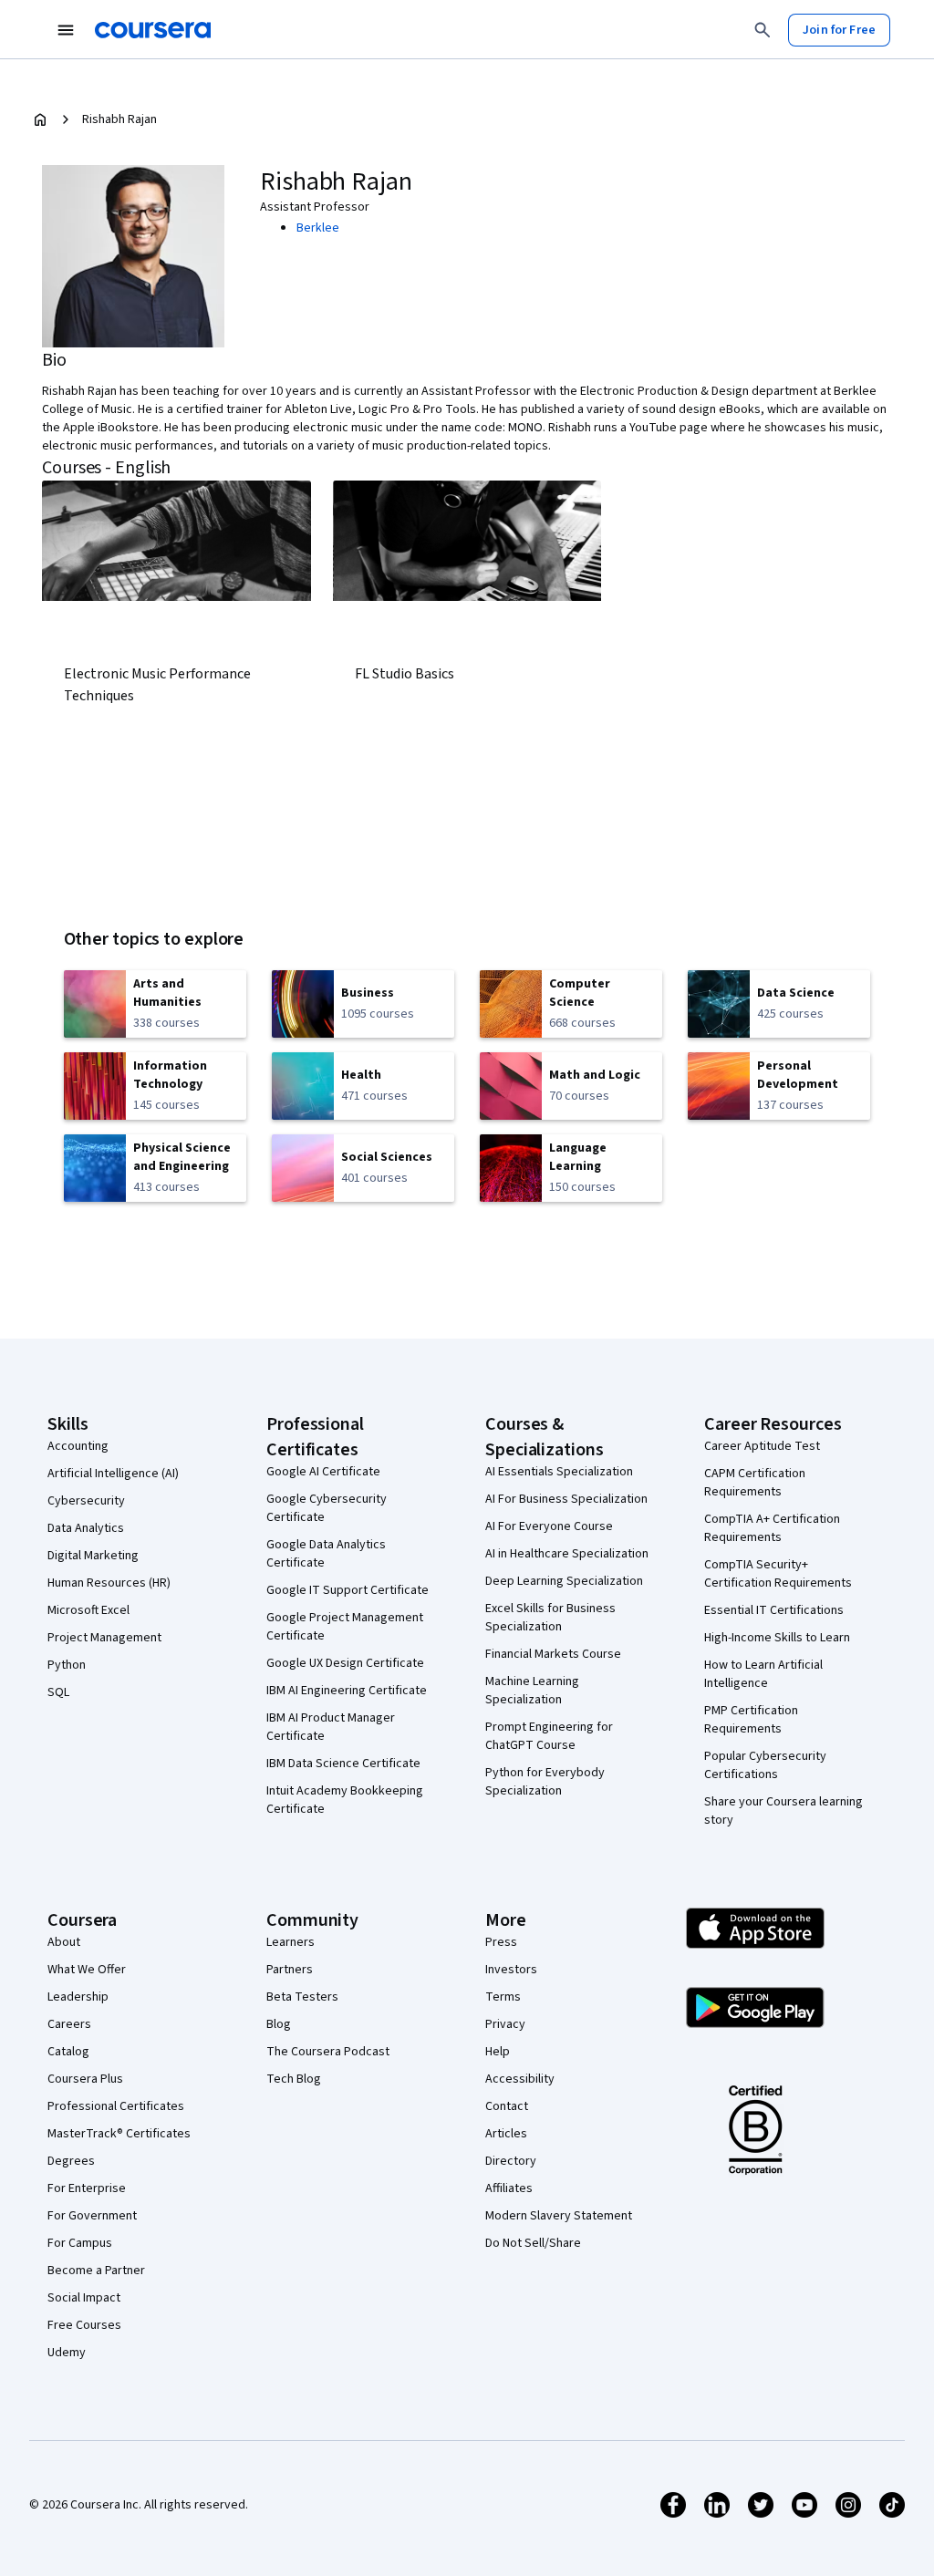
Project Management (104, 1638)
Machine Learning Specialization (532, 1691)
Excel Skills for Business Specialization (550, 1618)
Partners (290, 1970)
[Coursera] (153, 30)
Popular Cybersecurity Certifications (765, 1765)
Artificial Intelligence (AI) (113, 1474)
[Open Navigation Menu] (66, 30)
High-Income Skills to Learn (777, 1638)
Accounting (78, 1446)
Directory (511, 2161)
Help (498, 2052)
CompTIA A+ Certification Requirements (772, 1528)
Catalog (68, 2052)
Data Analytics (86, 1528)
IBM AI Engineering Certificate (347, 1691)
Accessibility (520, 2079)
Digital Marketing (93, 1556)
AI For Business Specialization (566, 1499)
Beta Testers (302, 1997)
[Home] (40, 119)
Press (501, 1942)
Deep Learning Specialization (564, 1581)
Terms (503, 1997)
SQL (58, 1692)
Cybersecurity (86, 1501)
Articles (506, 2134)
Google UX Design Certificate (345, 1663)
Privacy (505, 2024)
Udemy (67, 2353)
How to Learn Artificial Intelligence (763, 1674)
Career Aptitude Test (762, 1446)
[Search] (763, 30)
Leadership (78, 1997)
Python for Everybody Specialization (545, 1782)
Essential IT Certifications (774, 1610)
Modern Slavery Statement (559, 2216)
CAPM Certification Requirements (755, 1483)
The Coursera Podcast (328, 2052)
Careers (69, 2024)
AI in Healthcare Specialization (567, 1554)
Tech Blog (294, 2079)
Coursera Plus (85, 2079)
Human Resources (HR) (109, 1583)
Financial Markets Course (553, 1654)
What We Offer (87, 1970)
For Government (92, 2216)
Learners (291, 1942)
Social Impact (84, 2298)
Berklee (318, 228)
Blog (279, 2024)
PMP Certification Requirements (751, 1720)
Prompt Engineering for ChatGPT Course (549, 1736)
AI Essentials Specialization (559, 1472)
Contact (507, 2106)
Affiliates (509, 2188)
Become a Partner (96, 2271)
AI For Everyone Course (549, 1526)
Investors (511, 1970)
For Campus (80, 2243)
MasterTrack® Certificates (119, 2134)
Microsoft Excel (88, 1610)
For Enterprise (87, 2188)
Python (67, 1665)
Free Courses (84, 2325)
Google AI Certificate (323, 1472)
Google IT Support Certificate (348, 1590)
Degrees (71, 2161)
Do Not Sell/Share (533, 2243)
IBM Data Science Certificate (343, 1764)
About (64, 1942)
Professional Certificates (116, 2106)
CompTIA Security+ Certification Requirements (778, 1574)
